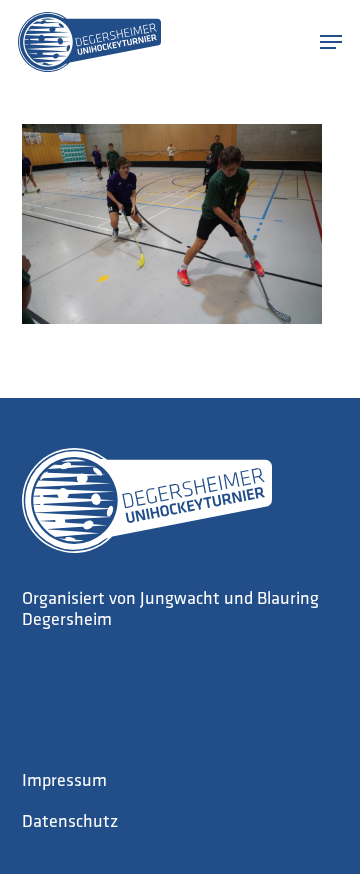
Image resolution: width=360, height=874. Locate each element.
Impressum (64, 782)
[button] (331, 42)
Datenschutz (70, 823)
